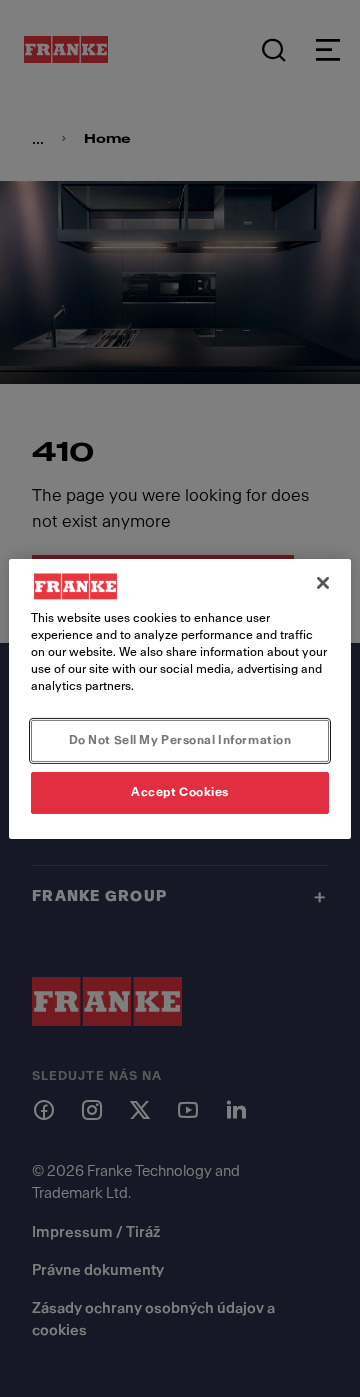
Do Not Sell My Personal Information (180, 740)
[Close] (323, 582)
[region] (180, 698)
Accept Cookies (180, 792)
